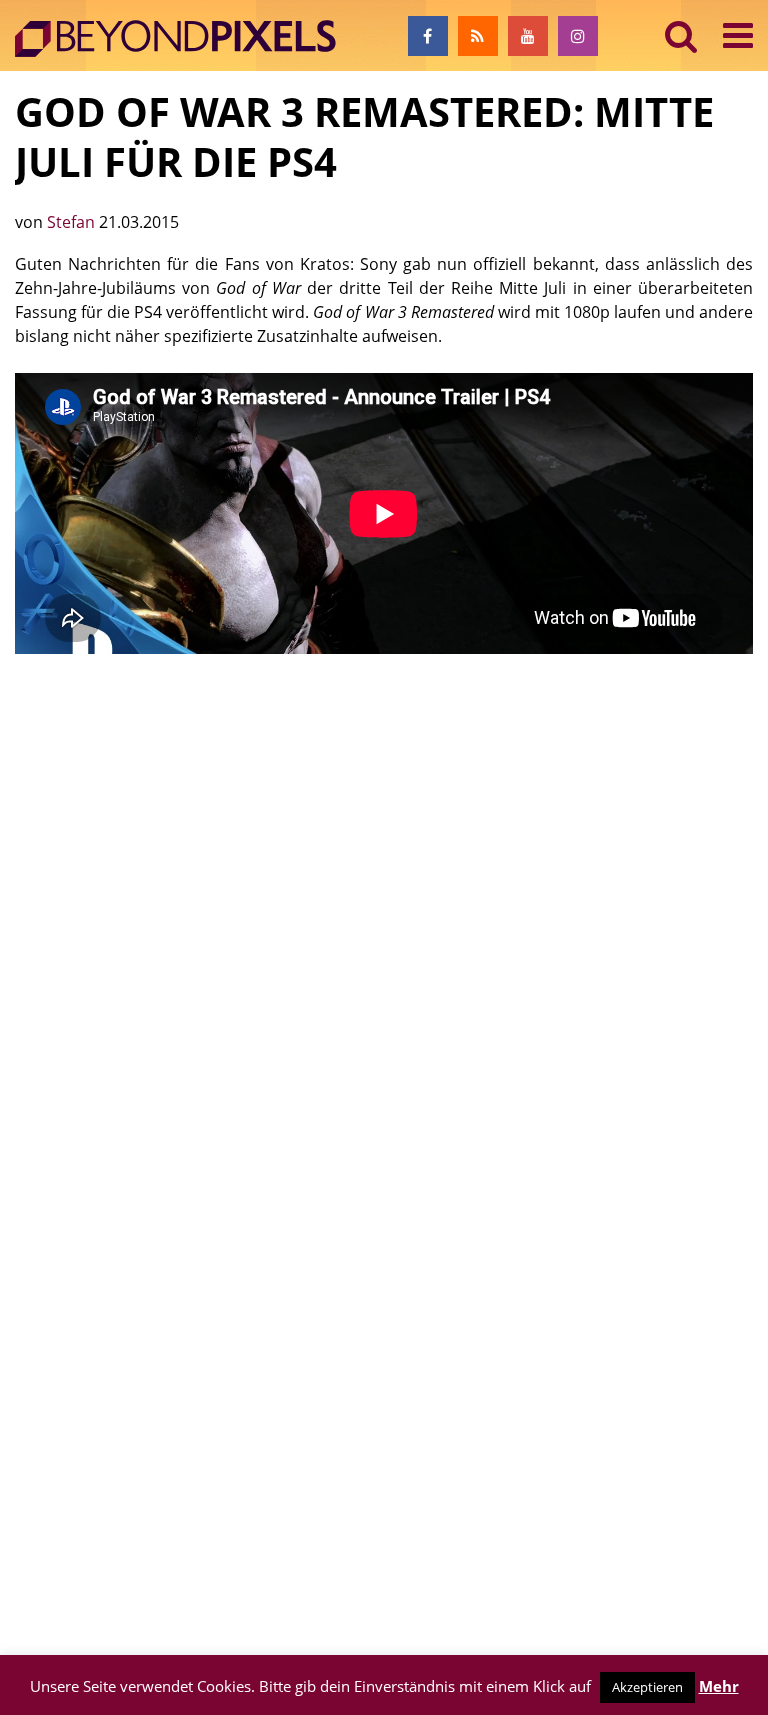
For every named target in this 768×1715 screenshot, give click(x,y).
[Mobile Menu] (738, 35)
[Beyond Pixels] (185, 39)
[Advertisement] (384, 830)
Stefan (73, 222)
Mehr (719, 1686)
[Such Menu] (681, 35)
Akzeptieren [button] (647, 1687)
